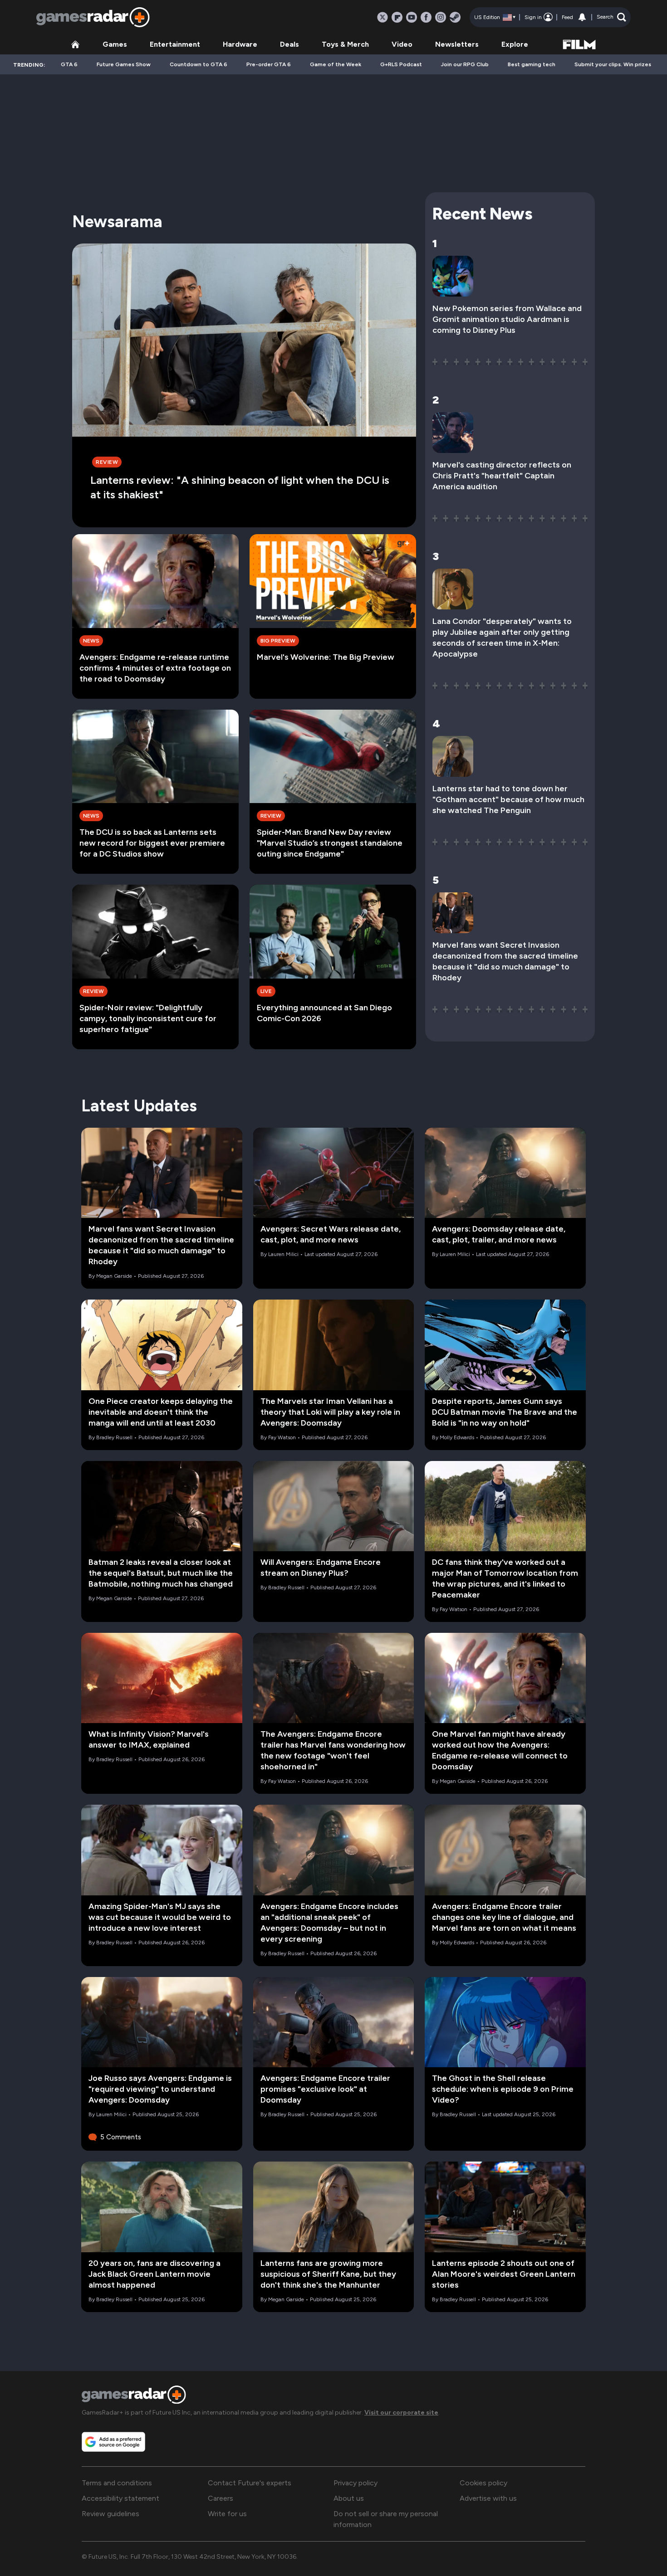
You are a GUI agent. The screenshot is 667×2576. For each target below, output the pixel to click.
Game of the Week (336, 64)
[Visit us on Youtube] (412, 17)
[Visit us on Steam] (455, 17)
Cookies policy (483, 2483)
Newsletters (457, 44)
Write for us (227, 2514)
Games (115, 44)
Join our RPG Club (465, 64)
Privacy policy (356, 2483)
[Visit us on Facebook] (426, 17)
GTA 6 (69, 64)
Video (402, 44)
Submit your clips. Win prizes (613, 64)
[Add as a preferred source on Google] (113, 2442)
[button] (611, 17)
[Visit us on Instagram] (441, 17)
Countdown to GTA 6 (199, 64)
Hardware (240, 44)
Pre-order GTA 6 (269, 64)
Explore (515, 44)
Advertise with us (488, 2498)
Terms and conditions (117, 2483)
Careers (221, 2498)
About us (349, 2498)
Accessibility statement (120, 2498)
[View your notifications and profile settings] (582, 17)
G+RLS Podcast (401, 64)
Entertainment (175, 44)
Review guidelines (110, 2514)
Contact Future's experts (250, 2483)
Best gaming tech (532, 64)
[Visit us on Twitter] (383, 17)
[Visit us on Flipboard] (397, 17)
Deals (289, 44)
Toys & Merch (345, 44)
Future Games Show (124, 64)
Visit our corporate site (401, 2413)
